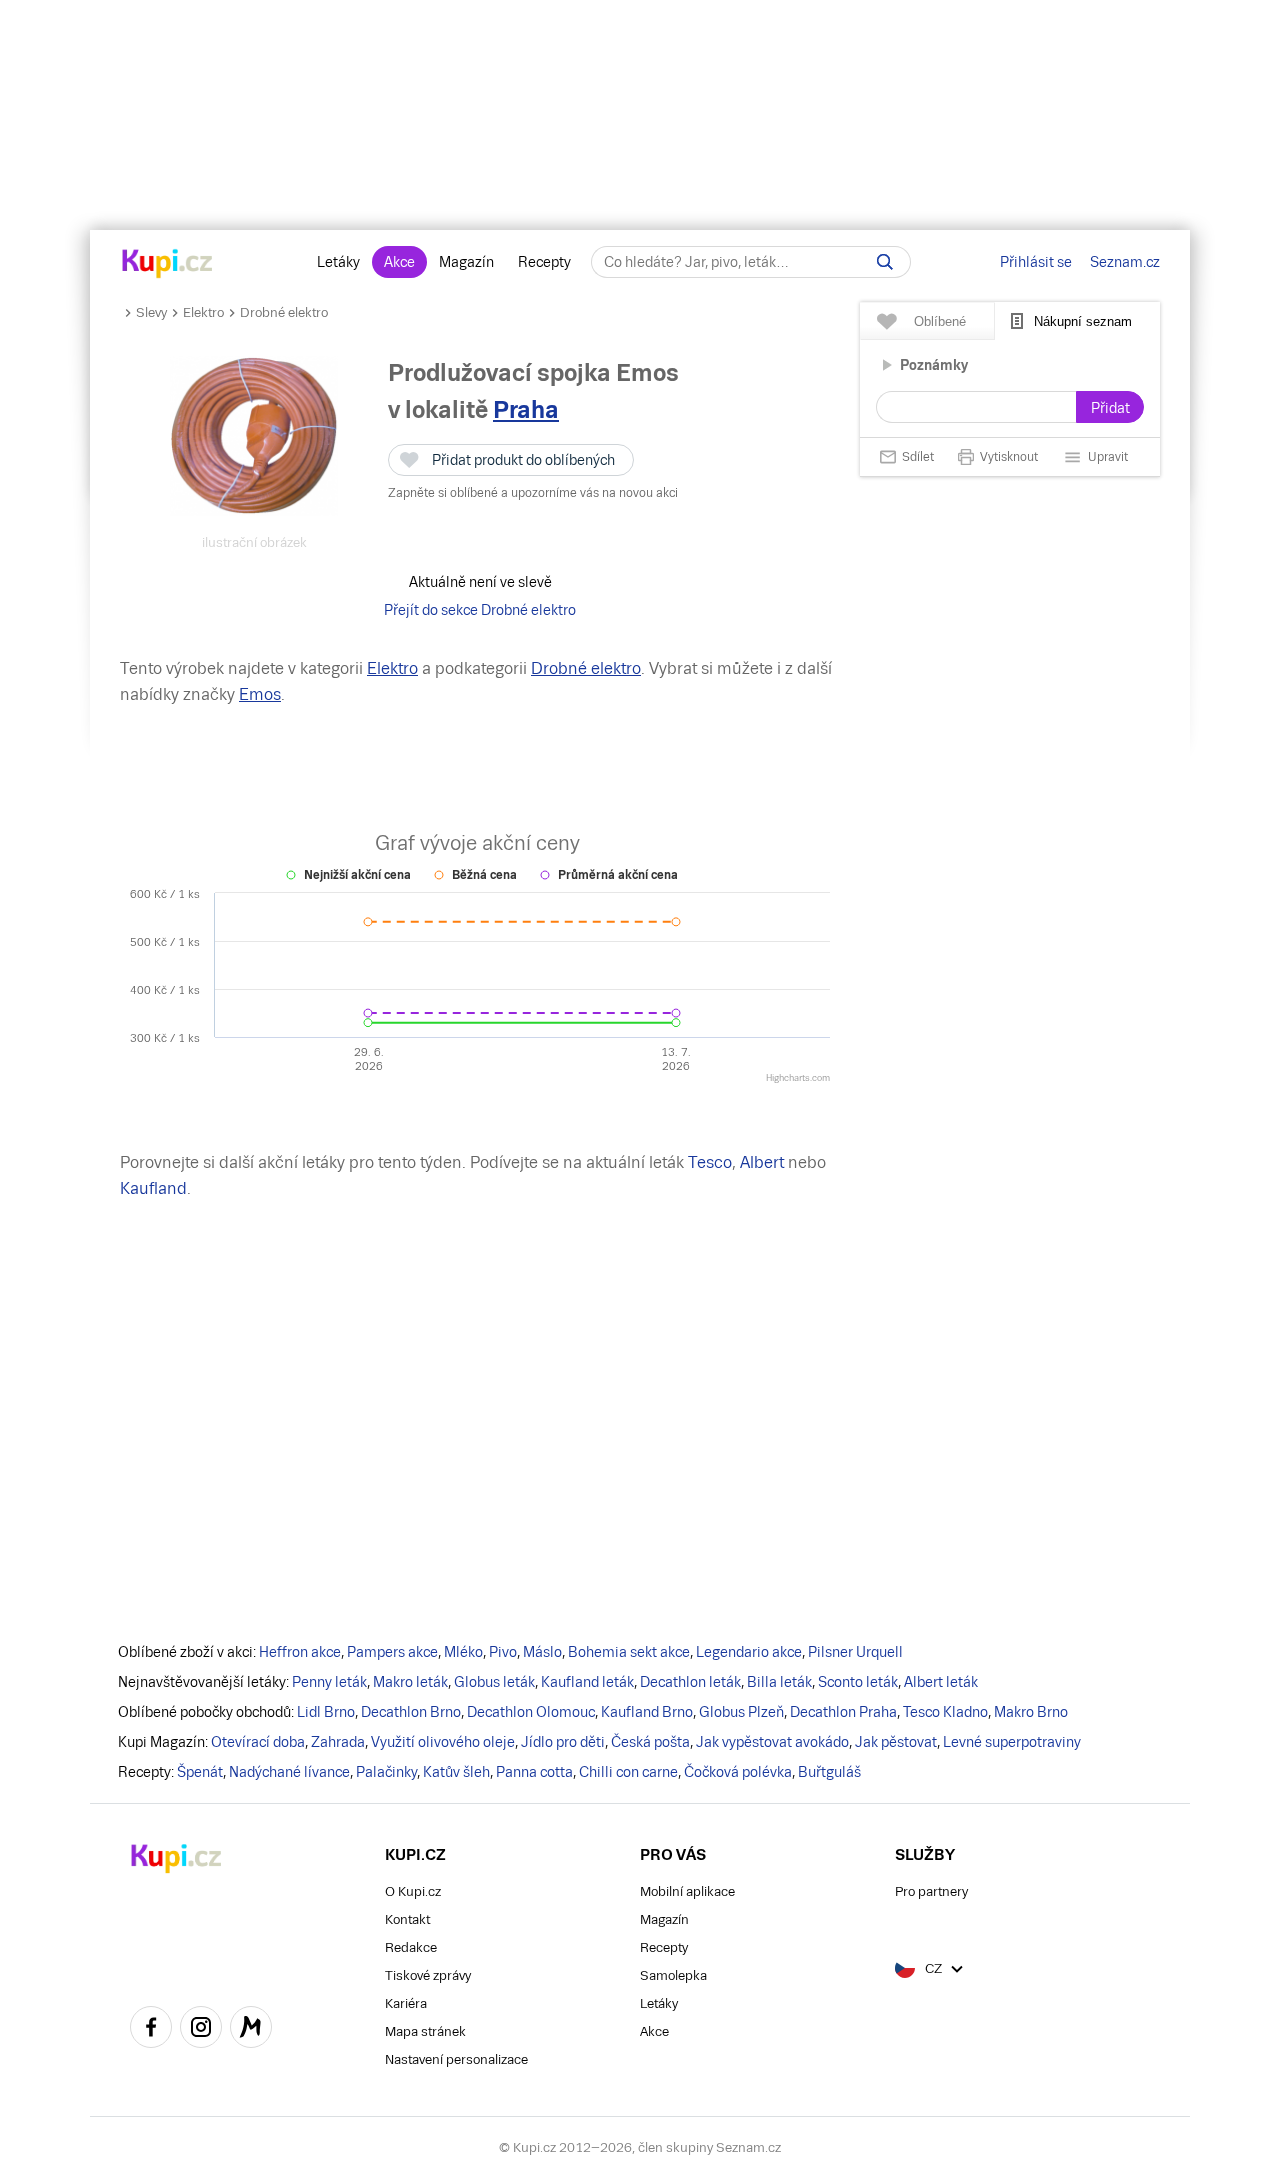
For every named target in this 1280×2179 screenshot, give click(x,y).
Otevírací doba (258, 1742)
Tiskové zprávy (428, 1975)
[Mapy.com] (251, 2030)
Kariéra (406, 2003)
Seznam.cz (1125, 262)
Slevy (151, 312)
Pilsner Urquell (855, 1652)
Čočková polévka (738, 1772)
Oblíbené (940, 321)
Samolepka (673, 1975)
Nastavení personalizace (456, 2059)
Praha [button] (526, 409)
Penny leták (329, 1682)
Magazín (466, 262)
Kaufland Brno (647, 1712)
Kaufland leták (587, 1682)
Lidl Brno (326, 1712)
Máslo (542, 1652)
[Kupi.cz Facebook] (151, 2030)
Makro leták (410, 1682)
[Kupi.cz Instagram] (201, 2030)
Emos (260, 694)
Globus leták (494, 1682)
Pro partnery (931, 1891)
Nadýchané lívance (289, 1772)
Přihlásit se (1036, 262)
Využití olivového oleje (443, 1742)
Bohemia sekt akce (629, 1652)
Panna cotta (534, 1772)
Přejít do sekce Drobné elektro (480, 610)
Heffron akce (300, 1652)
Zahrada (338, 1742)
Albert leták (941, 1682)
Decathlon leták (690, 1682)
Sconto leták (858, 1682)
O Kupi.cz (413, 1891)
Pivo (503, 1652)
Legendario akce (749, 1652)
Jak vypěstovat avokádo (772, 1742)
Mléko (463, 1652)
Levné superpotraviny (1012, 1742)
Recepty (544, 262)
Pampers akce (392, 1652)
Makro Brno (1031, 1712)
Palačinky (386, 1772)
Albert (762, 1162)
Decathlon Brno (411, 1712)
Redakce (411, 1947)
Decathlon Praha (843, 1712)
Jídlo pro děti (563, 1742)
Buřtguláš (829, 1772)
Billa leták (779, 1682)
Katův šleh (456, 1772)
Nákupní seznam (1083, 321)
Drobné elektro (284, 312)
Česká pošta (650, 1742)
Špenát (200, 1772)
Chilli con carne (628, 1772)
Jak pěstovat (896, 1742)
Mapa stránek (425, 2031)
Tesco (710, 1162)
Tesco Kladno (945, 1712)
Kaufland (153, 1188)
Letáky (338, 262)
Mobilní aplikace (687, 1891)
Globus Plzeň (741, 1712)
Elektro (203, 312)
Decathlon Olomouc (531, 1712)
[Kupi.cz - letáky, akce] (167, 265)
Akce (399, 262)
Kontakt (407, 1919)
